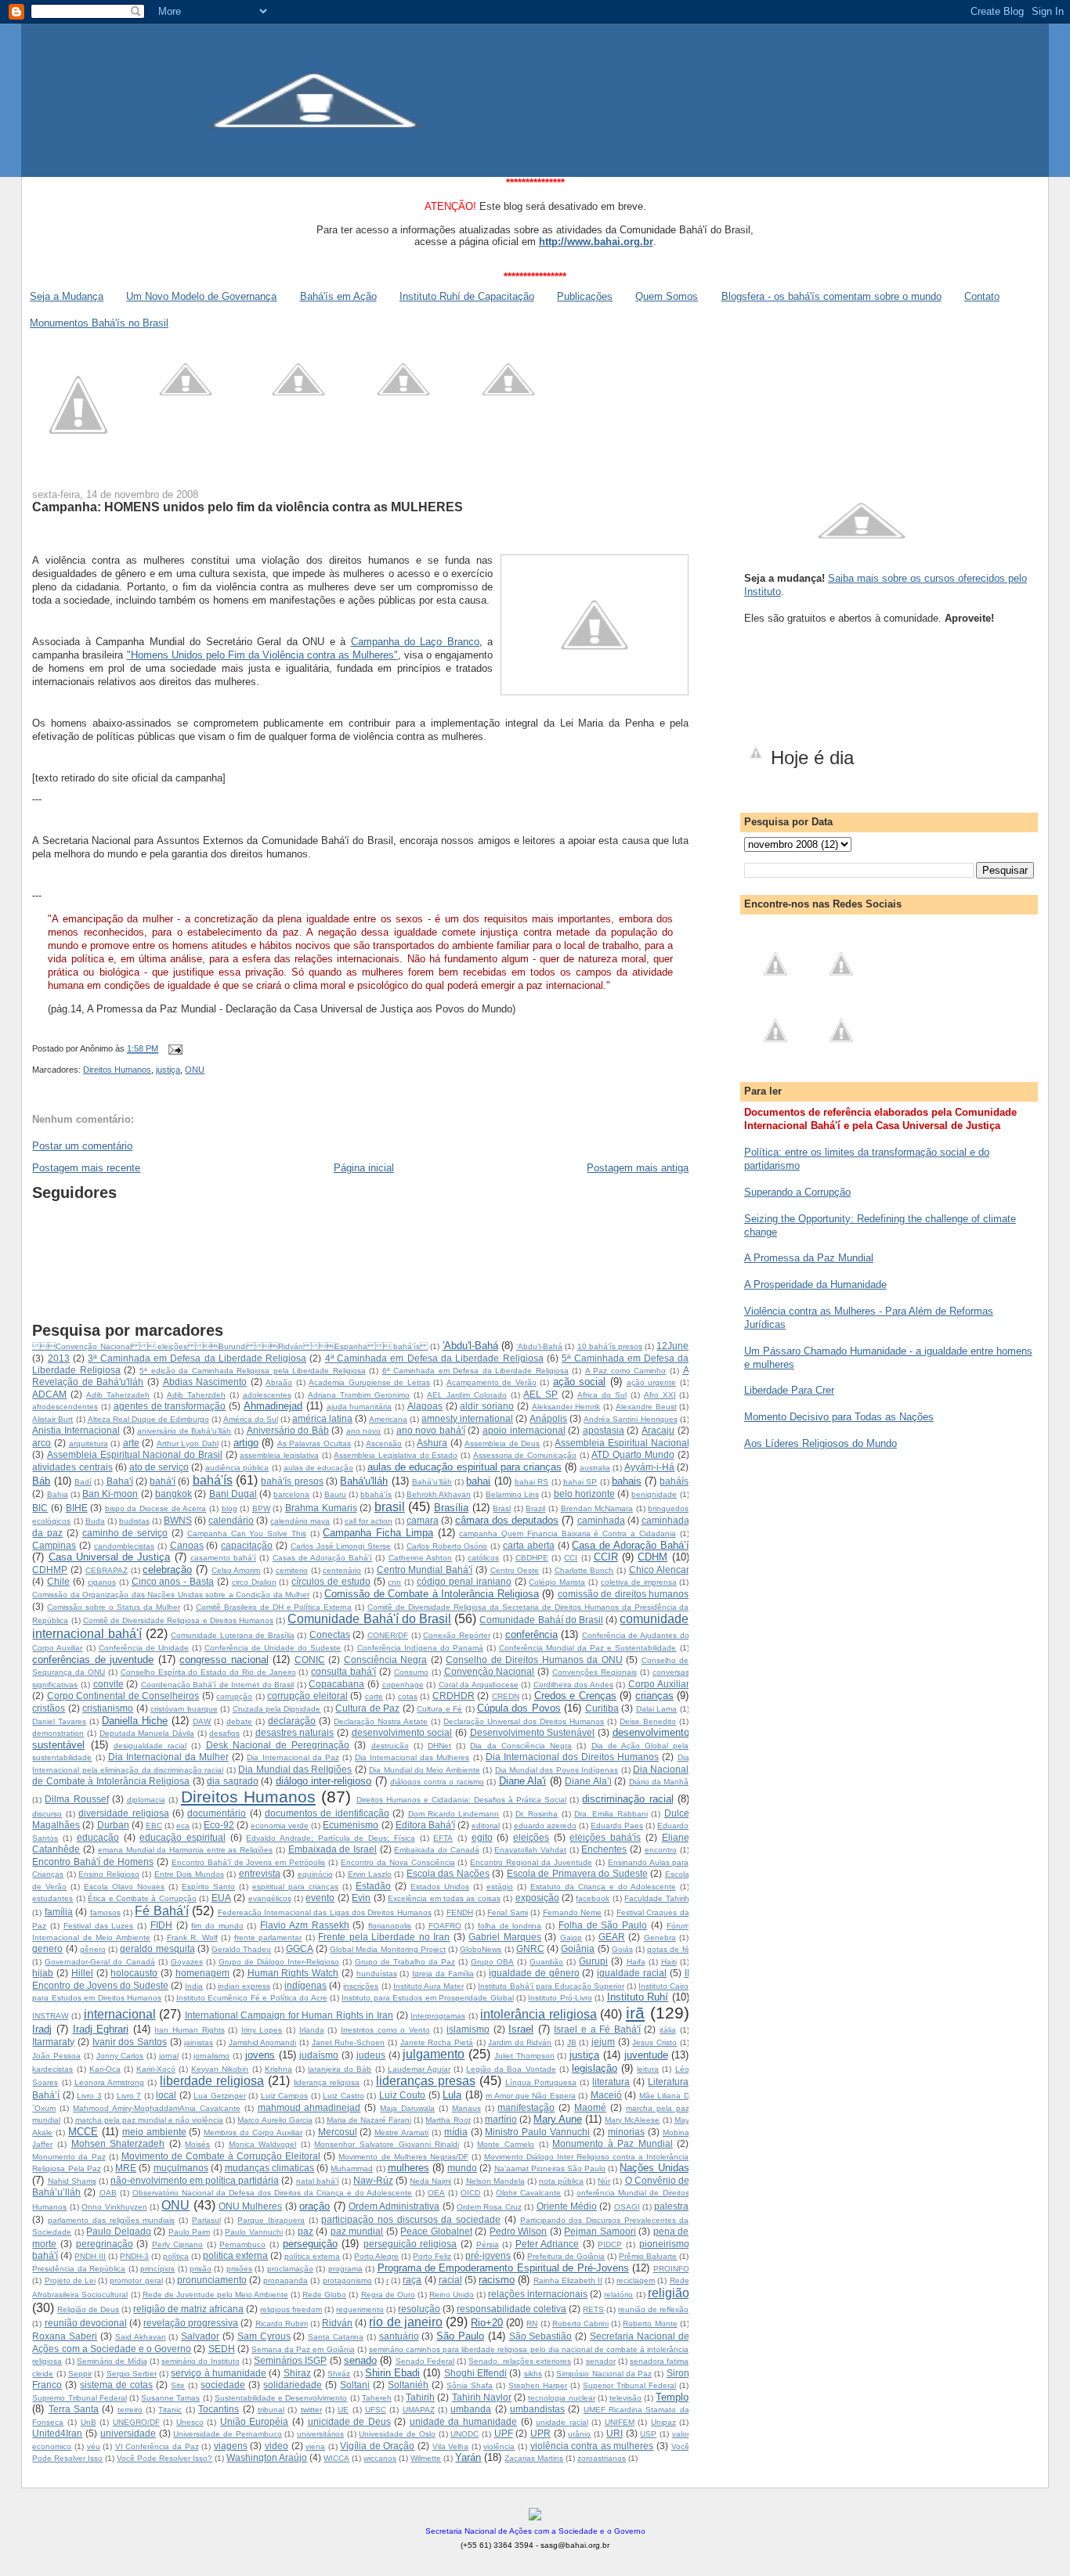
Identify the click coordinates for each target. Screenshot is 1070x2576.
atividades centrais (72, 1467)
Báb (41, 1481)
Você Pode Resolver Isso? (164, 2458)
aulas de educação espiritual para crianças (465, 1467)
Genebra (660, 1937)
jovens (260, 2055)
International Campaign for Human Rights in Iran (289, 2015)
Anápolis (548, 1418)
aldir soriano (487, 1406)
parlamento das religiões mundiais (111, 2220)
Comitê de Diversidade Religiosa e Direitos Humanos (178, 1620)
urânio (579, 2434)
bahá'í (163, 1481)
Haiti (669, 1962)
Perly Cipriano (178, 2244)
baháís (674, 1481)
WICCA (336, 2458)
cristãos (49, 1708)
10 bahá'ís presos (610, 1346)
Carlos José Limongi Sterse (341, 1546)
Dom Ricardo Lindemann (454, 1814)
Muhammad (352, 2168)
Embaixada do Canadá (436, 1850)
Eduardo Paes (617, 1826)
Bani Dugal (233, 1494)
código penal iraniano (464, 1581)
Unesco (190, 2422)
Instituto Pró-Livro (560, 1998)
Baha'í (120, 1481)
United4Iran (57, 2433)
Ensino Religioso (108, 1874)
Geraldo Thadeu (241, 1949)
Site (178, 2385)
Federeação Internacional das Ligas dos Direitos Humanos (325, 1912)
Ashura (432, 1443)
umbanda (471, 2409)
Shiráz (339, 2374)
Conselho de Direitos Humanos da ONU (534, 1660)
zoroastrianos (602, 2458)
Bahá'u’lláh (432, 1482)
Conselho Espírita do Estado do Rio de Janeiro (208, 1672)
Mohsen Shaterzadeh (118, 2143)
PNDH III (90, 2256)
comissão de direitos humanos (624, 1594)
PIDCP (610, 2244)
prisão (201, 2269)
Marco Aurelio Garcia (275, 2120)
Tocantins (219, 2409)
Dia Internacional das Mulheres (412, 1757)
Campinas (54, 1545)
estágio (500, 1887)
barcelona (291, 1494)
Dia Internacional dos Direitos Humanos (573, 1757)
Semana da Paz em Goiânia (303, 2349)
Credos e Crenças (575, 1696)
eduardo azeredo (545, 1826)
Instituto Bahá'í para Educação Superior (551, 1986)
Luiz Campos (284, 2096)
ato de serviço (159, 1467)
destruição (390, 1746)
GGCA (300, 1948)
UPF (504, 2433)
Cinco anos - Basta (173, 1581)
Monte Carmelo (506, 2144)
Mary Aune (558, 2119)
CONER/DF (388, 1635)
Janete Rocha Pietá (437, 2042)
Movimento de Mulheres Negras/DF (403, 2157)
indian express (244, 1986)
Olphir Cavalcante (528, 2193)
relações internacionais (538, 2294)
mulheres (408, 2168)
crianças (654, 1696)
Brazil (535, 1508)
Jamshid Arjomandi (263, 2042)
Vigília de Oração (377, 2446)
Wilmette (426, 2458)
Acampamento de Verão (492, 1382)
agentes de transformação (170, 1406)
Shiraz (297, 2373)
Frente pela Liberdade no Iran (384, 1937)
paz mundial (357, 2231)
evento (320, 1898)
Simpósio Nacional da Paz (604, 2374)
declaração (292, 1721)
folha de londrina (510, 1926)
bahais (627, 1481)
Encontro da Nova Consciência (398, 1862)
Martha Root (448, 2120)
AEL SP (540, 1394)
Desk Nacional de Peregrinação (278, 1745)
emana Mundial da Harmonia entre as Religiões (185, 1850)
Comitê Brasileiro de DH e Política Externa (274, 1607)
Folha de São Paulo (603, 1925)
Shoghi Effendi (475, 2373)
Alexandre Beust (646, 1407)
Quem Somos (667, 296)
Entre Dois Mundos (189, 1874)
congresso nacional (224, 1660)
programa (345, 2269)
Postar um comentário (82, 1146)
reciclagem (636, 2280)
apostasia (604, 1430)
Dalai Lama (656, 1709)
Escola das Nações (448, 1873)
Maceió (606, 2095)
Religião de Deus (88, 2309)
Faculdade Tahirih (656, 1898)
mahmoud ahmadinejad (309, 2107)
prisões (239, 2269)
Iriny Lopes (262, 2030)
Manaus (466, 2108)
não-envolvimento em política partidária (195, 2180)
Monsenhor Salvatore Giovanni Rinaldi (387, 2144)
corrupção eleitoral (307, 1696)
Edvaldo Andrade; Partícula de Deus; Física (330, 1838)
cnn (394, 1582)
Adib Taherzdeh (196, 1395)
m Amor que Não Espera (531, 2096)
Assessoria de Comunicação (525, 1455)
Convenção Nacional (490, 1671)
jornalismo (211, 2056)
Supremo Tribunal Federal (79, 2398)
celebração (167, 1569)
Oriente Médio (567, 2206)
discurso (47, 1814)
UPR (540, 2433)
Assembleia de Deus (502, 1443)
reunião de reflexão (653, 2309)
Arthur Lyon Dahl (188, 1443)
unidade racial (562, 2422)
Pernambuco (242, 2244)
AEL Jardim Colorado (467, 1395)
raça (412, 2280)
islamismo (468, 2029)
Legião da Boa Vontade (511, 2069)
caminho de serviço (125, 1533)
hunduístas (377, 1973)
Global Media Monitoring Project (388, 1949)
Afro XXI (660, 1395)
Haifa (636, 1962)
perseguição (310, 2244)
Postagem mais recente (86, 1168)
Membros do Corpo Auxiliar (253, 2132)
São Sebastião (541, 2336)
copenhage (403, 1685)
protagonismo (347, 2280)
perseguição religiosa (410, 2244)
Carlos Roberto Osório (447, 1546)
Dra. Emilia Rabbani (611, 1814)
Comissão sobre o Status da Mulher (114, 1607)
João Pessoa (56, 2056)
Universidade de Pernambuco (227, 2434)
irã (635, 2013)
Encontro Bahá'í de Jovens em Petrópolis (248, 1862)
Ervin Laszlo (370, 1874)
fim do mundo (217, 1926)
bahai (478, 1481)
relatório (618, 2295)
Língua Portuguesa (541, 2082)
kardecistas (52, 2069)
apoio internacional (524, 1430)
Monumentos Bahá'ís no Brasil (99, 323)
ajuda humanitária (360, 1407)
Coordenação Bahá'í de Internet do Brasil (218, 1685)
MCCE (83, 2132)
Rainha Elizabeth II (568, 2280)
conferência (531, 1634)
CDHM (652, 1557)
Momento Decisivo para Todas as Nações (839, 1417)
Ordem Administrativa (394, 2206)
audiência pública (237, 1468)
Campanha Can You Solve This (247, 1533)
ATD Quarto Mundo (633, 1454)
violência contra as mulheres (592, 2446)
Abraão (279, 1382)
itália (668, 2030)
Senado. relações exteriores (520, 2361)
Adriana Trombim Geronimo (359, 1395)
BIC (40, 1508)
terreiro (130, 2410)
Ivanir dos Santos (130, 2042)
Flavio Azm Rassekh (304, 1925)
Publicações (585, 296)
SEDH (222, 2349)
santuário (399, 2336)
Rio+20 (487, 2323)
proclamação (290, 2269)
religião (669, 2293)
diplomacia (146, 1800)
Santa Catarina (336, 2337)
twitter (311, 2410)
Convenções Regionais (595, 1672)
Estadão (373, 1886)
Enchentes (604, 1849)
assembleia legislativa (279, 1455)
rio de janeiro (405, 2322)
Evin (361, 1898)
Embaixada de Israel (333, 1849)
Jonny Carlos (120, 2056)
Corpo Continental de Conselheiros (123, 1696)
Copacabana (336, 1684)
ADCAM (49, 1394)
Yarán (468, 2457)
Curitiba (602, 1708)
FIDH (161, 1925)
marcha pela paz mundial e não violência (150, 2120)
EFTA (443, 1838)
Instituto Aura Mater (428, 1986)
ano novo (364, 1431)
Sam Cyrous (264, 2336)
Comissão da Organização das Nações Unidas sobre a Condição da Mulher (171, 1595)
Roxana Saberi (65, 2336)
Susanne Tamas (170, 2398)
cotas (408, 1696)
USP (648, 2434)
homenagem (202, 1973)
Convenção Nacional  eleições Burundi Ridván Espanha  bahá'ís (230, 1346)
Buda (95, 1521)
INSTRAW (50, 2016)
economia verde (280, 1826)
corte (374, 1696)
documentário (217, 1813)
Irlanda (312, 2030)
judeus (371, 2055)
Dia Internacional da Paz (293, 1757)
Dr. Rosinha (537, 1814)
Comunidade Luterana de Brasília (233, 1635)
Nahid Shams (72, 2181)
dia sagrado (232, 1781)
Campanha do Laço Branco (415, 642)
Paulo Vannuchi (254, 2232)
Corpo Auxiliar (659, 1684)
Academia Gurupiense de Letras (369, 1382)
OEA (436, 2193)
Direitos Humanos (117, 1070)
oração (314, 2206)
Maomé (590, 2107)
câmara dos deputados (507, 1520)
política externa (312, 2256)
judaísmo (319, 2055)
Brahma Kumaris (321, 1508)
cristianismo (108, 1708)
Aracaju (658, 1430)
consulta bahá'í (343, 1671)
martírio (501, 2119)
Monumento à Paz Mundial (613, 2143)
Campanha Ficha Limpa (378, 1533)
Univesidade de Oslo (397, 2434)
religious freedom (291, 2309)
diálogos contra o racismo (437, 1782)
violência (499, 2446)
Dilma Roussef (76, 1799)
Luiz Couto (402, 2095)
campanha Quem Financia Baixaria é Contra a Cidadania (567, 1533)
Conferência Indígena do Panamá (420, 1648)
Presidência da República (79, 2269)
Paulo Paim (190, 2232)
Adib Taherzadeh (118, 1395)
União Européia (255, 2421)
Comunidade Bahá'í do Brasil (369, 1619)
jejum (603, 2042)
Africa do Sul (602, 1395)
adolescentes (267, 1395)
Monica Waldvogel (263, 2144)
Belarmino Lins (512, 1494)
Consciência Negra (386, 1660)
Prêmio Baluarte (648, 2256)
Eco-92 (219, 1825)
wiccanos (380, 2458)
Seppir (80, 2374)
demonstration (58, 1733)
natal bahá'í (318, 2181)
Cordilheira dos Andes (573, 1685)
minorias (626, 2132)
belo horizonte (584, 1494)
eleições (531, 1837)
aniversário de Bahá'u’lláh (184, 1431)
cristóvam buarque (184, 1709)
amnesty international (467, 1418)
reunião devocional (86, 2323)
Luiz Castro (343, 2096)
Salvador (200, 2336)
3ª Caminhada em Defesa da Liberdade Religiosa (197, 1358)
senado (360, 2360)
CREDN (506, 1696)
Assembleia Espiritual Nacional (622, 1443)
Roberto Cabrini (580, 2323)
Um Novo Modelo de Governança (201, 296)
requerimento (360, 2309)
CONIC (310, 1660)
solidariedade (293, 2385)
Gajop (571, 1937)
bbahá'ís (376, 1494)
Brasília (451, 1508)
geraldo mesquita (157, 1948)
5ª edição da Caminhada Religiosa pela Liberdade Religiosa (253, 1371)
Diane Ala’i (588, 1781)
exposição (537, 1898)
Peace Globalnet (436, 2231)
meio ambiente (154, 2132)
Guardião (546, 1962)
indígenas (305, 1985)
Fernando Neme (572, 1912)
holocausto (134, 1973)
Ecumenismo (351, 1825)
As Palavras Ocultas (314, 1443)
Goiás (622, 1949)
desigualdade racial (150, 1746)
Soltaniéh (408, 2385)
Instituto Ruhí (638, 1997)
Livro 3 (89, 2096)
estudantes (52, 1898)
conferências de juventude (93, 1660)
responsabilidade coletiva (512, 2309)
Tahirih (420, 2397)
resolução (419, 2309)
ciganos (102, 1582)
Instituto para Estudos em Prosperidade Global (427, 1998)
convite (108, 1684)
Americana (388, 1419)
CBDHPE (532, 1558)
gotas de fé (668, 1949)
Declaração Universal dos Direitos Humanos (524, 1721)
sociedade (223, 2385)
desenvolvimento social (402, 1732)
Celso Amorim (236, 1570)
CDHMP (50, 1569)
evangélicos (270, 1898)
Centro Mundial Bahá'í (425, 1569)
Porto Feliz (432, 2256)
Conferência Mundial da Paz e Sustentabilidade (587, 1648)
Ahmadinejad (273, 1406)
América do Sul (251, 1419)
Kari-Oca (105, 2069)
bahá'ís (213, 1480)
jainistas (199, 2042)
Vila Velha (451, 2446)
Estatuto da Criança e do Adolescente (603, 1887)
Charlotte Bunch (584, 1570)
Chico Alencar (659, 1569)
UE (343, 2410)
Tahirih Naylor (482, 2397)
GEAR (612, 1937)
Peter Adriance (548, 2244)
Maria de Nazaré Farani (369, 2120)
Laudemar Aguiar (419, 2069)
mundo (462, 2168)
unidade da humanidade (463, 2421)
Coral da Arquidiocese (479, 1685)
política (176, 2256)
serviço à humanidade (219, 2373)
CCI (571, 1558)
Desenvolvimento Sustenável (533, 1732)
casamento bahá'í (223, 1558)
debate (239, 1721)
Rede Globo (324, 2295)
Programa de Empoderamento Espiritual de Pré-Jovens (503, 2268)
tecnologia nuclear (561, 2398)
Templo (672, 2397)
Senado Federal (425, 2361)
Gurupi (593, 1961)
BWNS (178, 1520)
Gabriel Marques (505, 1937)
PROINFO (671, 2269)
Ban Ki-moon (110, 1494)
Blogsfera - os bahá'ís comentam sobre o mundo (831, 296)
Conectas (330, 1634)
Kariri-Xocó (156, 2069)
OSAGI (627, 2207)
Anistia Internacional (76, 1430)
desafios (224, 1733)
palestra (671, 2206)
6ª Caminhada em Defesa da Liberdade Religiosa (475, 1371)
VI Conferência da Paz (157, 2446)
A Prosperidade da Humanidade (815, 1284)
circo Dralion (254, 1582)
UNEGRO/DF (136, 2422)
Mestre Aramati (401, 2132)
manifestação (526, 2107)
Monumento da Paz (69, 2157)
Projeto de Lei (70, 2280)
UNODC (465, 2434)
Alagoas (425, 1406)
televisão (625, 2398)
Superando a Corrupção (797, 1192)
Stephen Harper (538, 2385)
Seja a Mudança (67, 296)
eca (183, 1826)
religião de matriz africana (188, 2309)
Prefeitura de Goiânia (566, 2256)
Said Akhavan (141, 2337)
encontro (661, 1850)
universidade (128, 2433)
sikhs (533, 2374)
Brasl (502, 1508)
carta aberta (529, 1545)
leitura (648, 2069)
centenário (342, 1570)
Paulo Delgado (119, 2231)
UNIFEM (620, 2422)
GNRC (530, 1948)
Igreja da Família (443, 1973)
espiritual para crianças (295, 1887)
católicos (483, 1558)
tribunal (271, 2410)
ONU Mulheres (250, 2206)
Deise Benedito (648, 1721)
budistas (134, 1521)
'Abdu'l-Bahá (470, 1346)
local (166, 2095)
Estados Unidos (440, 1887)
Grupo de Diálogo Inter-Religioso (279, 1962)
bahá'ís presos (292, 1481)
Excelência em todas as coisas (444, 1898)
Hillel (82, 1973)
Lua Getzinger (219, 2096)
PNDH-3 (134, 2256)
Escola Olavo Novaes (124, 1887)
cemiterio (292, 1570)
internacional (120, 2014)
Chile (58, 1581)
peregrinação (105, 2244)
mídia (456, 2132)
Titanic (170, 2410)
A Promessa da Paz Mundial (809, 1258)
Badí (83, 1482)
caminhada (601, 1520)
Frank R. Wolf (192, 1937)
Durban (113, 1825)
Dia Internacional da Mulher (168, 1757)
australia (595, 1468)
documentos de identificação (327, 1813)
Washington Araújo (267, 2457)
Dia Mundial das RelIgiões (295, 1769)
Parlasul (206, 2220)
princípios (157, 2269)
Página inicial (364, 1168)
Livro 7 (129, 2096)
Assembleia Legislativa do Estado (396, 1455)
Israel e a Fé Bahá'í (597, 2029)
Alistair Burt (52, 1419)
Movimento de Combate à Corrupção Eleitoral (221, 2156)
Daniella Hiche (135, 1721)
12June (672, 1346)
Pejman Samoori (600, 2231)
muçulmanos (181, 2168)
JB (572, 2042)
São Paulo (460, 2336)
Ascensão (384, 1443)
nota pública (561, 2181)
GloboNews (481, 1949)
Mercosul (338, 2132)
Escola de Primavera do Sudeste (577, 1873)
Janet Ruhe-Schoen (349, 2042)
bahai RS (531, 1482)
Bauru (335, 1494)
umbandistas (537, 2409)
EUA (221, 1898)
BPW (261, 1508)
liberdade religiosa (212, 2081)
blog (230, 1508)
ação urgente (652, 1382)
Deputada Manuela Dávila (147, 1733)
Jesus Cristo (654, 2042)
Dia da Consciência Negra (521, 1746)
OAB (108, 2193)
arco (42, 1443)
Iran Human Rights (189, 2030)
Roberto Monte (650, 2323)
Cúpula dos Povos (519, 1708)
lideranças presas (426, 2081)
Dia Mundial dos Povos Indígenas (557, 1770)
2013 (59, 1358)
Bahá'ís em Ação (338, 296)
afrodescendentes (65, 1407)
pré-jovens (488, 2255)
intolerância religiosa (539, 2014)
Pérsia (488, 2244)
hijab (43, 1973)
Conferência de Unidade (144, 1648)
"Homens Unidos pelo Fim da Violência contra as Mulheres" (263, 655)
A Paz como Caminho (626, 1371)
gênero (93, 1949)
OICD (470, 2193)
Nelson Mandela (495, 2181)
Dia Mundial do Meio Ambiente (425, 1770)
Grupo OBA (492, 1962)
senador (601, 2361)
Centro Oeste (515, 1570)
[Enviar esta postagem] (173, 1048)
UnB (89, 2422)
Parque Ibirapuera (271, 2220)
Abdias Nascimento (205, 1382)
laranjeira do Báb (340, 2069)
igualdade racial (632, 1973)
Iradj (42, 2029)
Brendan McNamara (597, 1508)
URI (615, 2433)
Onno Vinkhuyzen (114, 2207)
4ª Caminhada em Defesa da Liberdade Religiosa (434, 1358)
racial (450, 2280)
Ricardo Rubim (282, 2323)
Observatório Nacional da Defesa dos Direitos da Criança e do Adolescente (272, 2193)
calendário (231, 1520)
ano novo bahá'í (431, 1430)
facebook (593, 1898)
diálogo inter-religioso (324, 1781)
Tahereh (377, 2398)
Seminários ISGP (290, 2360)
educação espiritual (183, 1837)
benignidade (654, 1494)
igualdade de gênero (534, 1973)
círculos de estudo (331, 1581)
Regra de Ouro (388, 2295)
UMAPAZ (419, 2410)
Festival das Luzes (98, 1926)
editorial (486, 1826)
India (194, 1986)
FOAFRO (445, 1926)
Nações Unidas (654, 2168)
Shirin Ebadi (392, 2373)
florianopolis (390, 1926)
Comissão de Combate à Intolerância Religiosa (432, 1594)
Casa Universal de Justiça (110, 1557)
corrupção (234, 1696)
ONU (195, 1070)
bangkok (174, 1494)
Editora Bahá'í (425, 1825)
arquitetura (89, 1443)
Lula (452, 2095)
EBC (154, 1826)
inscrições (361, 1986)
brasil (390, 1507)
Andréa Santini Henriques (630, 1419)
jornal (169, 2056)
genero (47, 1948)
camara (423, 1520)
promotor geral (136, 2280)
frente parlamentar (268, 1937)
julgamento (434, 2054)
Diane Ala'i (522, 1781)
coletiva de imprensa (639, 1582)
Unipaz (663, 2422)
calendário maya (300, 1521)
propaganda (286, 2280)
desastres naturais (295, 1732)
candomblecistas (124, 1546)
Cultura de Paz (367, 1708)
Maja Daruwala (407, 2108)
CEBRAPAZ (107, 1570)
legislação (595, 2068)
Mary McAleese (632, 2120)
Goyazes (187, 1962)
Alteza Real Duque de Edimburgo (148, 1419)
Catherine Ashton (420, 1558)
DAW (202, 1721)
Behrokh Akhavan (439, 1494)
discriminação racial (627, 1799)
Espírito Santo (208, 1887)
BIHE (77, 1508)
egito (482, 1837)
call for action (369, 1521)
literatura (611, 2082)
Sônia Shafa (470, 2385)
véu (94, 2446)
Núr (604, 2181)
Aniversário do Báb (288, 1430)
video (277, 2446)
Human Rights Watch (293, 1973)
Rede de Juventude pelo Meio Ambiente (215, 2295)
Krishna (278, 2069)
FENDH (460, 1912)
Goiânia (578, 1948)
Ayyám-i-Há (649, 1467)
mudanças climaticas (269, 2168)
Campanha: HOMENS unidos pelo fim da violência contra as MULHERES (248, 507)
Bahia (58, 1494)
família (59, 1912)
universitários (320, 2434)
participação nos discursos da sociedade (411, 2219)
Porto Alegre (376, 2256)
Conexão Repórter (457, 1635)
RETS (593, 2309)
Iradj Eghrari (101, 2029)
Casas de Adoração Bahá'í (323, 1558)
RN (532, 2323)
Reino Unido (452, 2295)
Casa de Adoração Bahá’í (630, 1545)
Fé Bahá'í (161, 1911)
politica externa (235, 2255)
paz (305, 2231)
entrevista (260, 1873)
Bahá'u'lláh (364, 1481)
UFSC (376, 2410)
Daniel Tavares (59, 1721)
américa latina (322, 1418)
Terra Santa (74, 2409)
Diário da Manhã (659, 1782)
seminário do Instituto (201, 2361)
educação (98, 1837)
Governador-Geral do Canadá (99, 1962)
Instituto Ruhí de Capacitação (467, 296)
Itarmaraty (53, 2042)
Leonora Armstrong (109, 2082)
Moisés (197, 2144)
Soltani (355, 2385)
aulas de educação (318, 1468)
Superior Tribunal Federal (629, 2385)
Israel (521, 2029)
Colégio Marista (557, 1582)
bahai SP (580, 1482)
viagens (231, 2446)
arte (131, 1443)
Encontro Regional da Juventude (531, 1862)
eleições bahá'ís (605, 1837)
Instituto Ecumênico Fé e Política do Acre (252, 1998)
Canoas (187, 1545)
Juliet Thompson (524, 2056)
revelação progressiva (191, 2323)
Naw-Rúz (373, 2180)
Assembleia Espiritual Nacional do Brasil (135, 1454)
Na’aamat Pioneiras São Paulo (550, 2168)
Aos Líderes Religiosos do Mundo (821, 1443)
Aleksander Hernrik (566, 1407)
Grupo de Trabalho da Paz (405, 1962)
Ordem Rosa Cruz (489, 2207)
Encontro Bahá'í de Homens (93, 1862)
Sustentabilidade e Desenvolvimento (281, 2398)
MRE (126, 2168)
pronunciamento (212, 2280)
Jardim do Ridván (520, 2042)
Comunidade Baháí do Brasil (541, 1620)
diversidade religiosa (123, 1813)
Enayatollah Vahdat (530, 1850)
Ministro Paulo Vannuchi (537, 2132)
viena (315, 2446)
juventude (646, 2055)
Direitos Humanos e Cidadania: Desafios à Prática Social (461, 1800)
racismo (497, 2280)
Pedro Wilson (519, 2231)
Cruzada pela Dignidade (277, 1709)
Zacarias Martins (534, 2458)
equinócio (315, 1874)
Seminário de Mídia (112, 2361)
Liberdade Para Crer (789, 1390)
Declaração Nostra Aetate (381, 1721)
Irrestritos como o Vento (385, 2030)
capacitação (247, 1545)
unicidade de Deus (349, 2421)
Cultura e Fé (439, 1709)
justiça (168, 1070)
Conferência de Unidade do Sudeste (273, 1648)
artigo (246, 1443)
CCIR (606, 1557)
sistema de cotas (116, 2385)
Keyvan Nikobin (220, 2069)
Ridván (337, 2323)
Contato (982, 296)
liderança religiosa (327, 2082)
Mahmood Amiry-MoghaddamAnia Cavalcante (157, 2108)
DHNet (439, 1746)
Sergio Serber (132, 2374)
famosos (105, 1912)
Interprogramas (438, 2016)
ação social (580, 1382)
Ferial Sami (507, 1912)
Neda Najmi (430, 2181)
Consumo (411, 1672)
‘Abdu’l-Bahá (539, 1346)
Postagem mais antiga (638, 1168)
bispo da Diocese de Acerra (155, 1508)
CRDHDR (454, 1696)
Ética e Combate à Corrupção (142, 1898)
